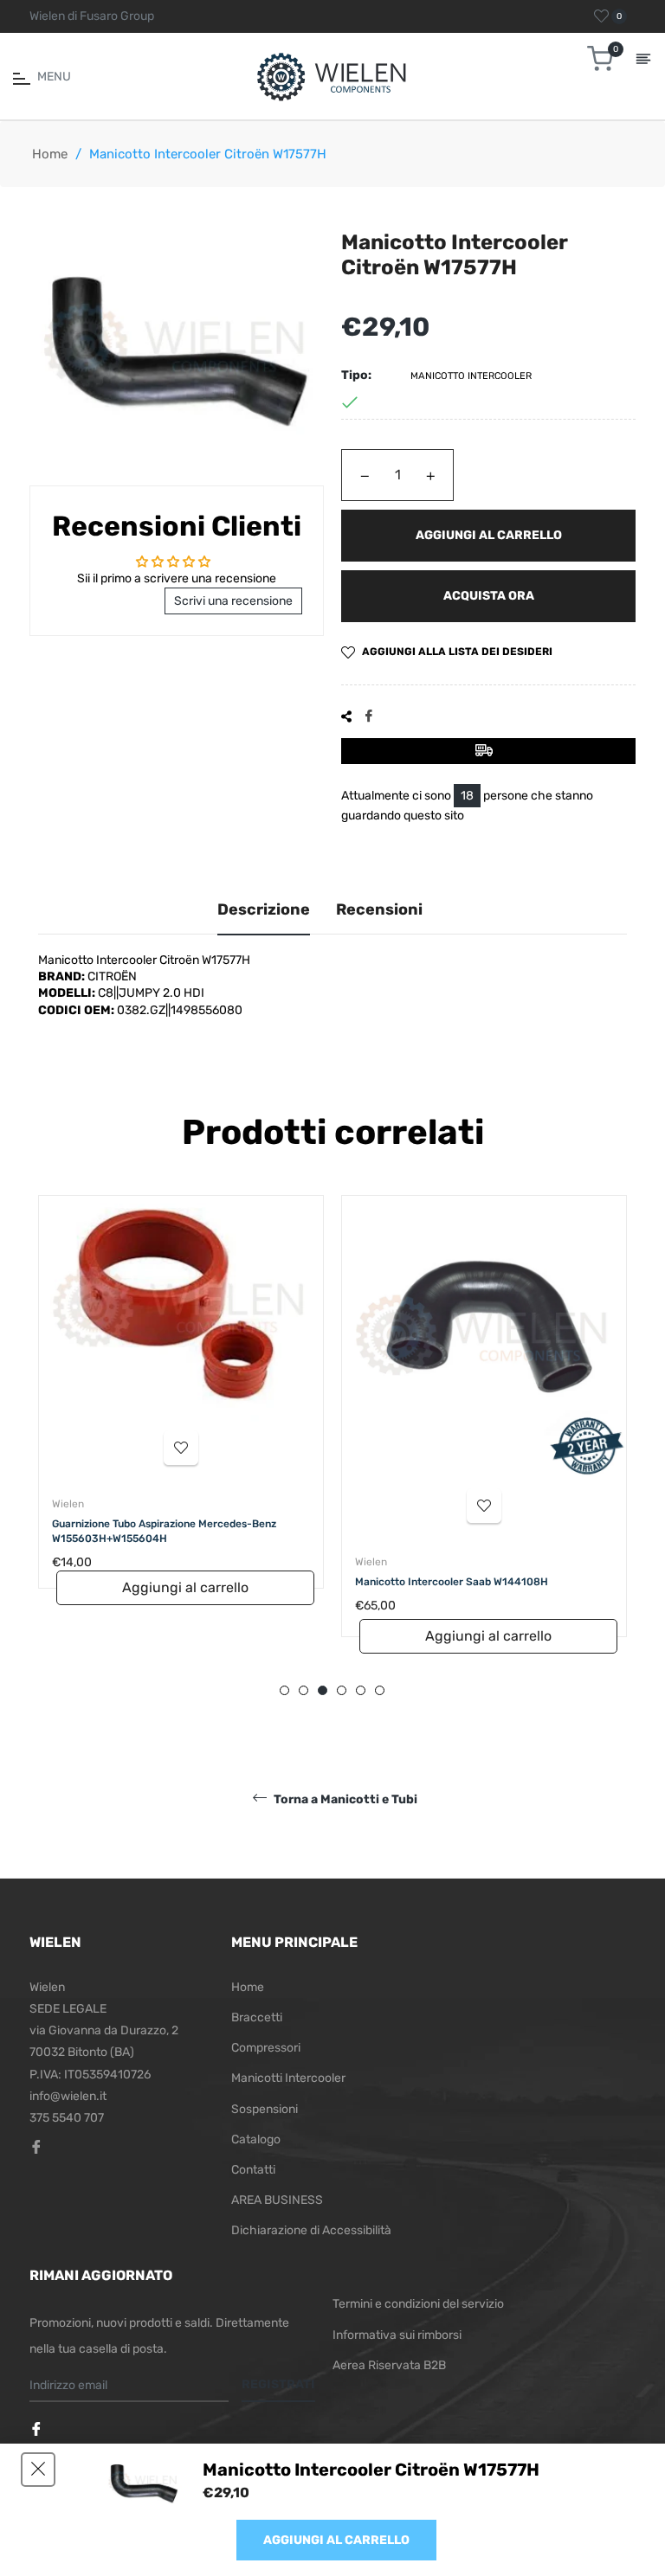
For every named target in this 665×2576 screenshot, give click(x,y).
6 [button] (380, 1690)
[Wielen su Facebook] (38, 2430)
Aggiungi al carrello (336, 2540)
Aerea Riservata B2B (389, 2365)
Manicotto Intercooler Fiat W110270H (448, 1582)
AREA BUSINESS (277, 2200)
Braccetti (257, 2017)
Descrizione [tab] (264, 909)
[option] (181, 1433)
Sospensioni (265, 2109)
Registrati (278, 2384)
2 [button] (303, 1690)
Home (50, 154)
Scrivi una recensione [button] (233, 601)
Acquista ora (489, 596)
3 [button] (323, 1690)
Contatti (253, 2170)
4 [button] (342, 1690)
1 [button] (284, 1690)
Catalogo (256, 2139)
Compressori (266, 2048)
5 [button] (361, 1690)
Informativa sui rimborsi (397, 2335)
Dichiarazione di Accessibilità (311, 2230)
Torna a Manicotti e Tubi (344, 1799)
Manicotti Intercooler (288, 2078)
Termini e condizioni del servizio (418, 2304)
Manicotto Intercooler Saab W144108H (148, 1582)
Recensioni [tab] (379, 909)
